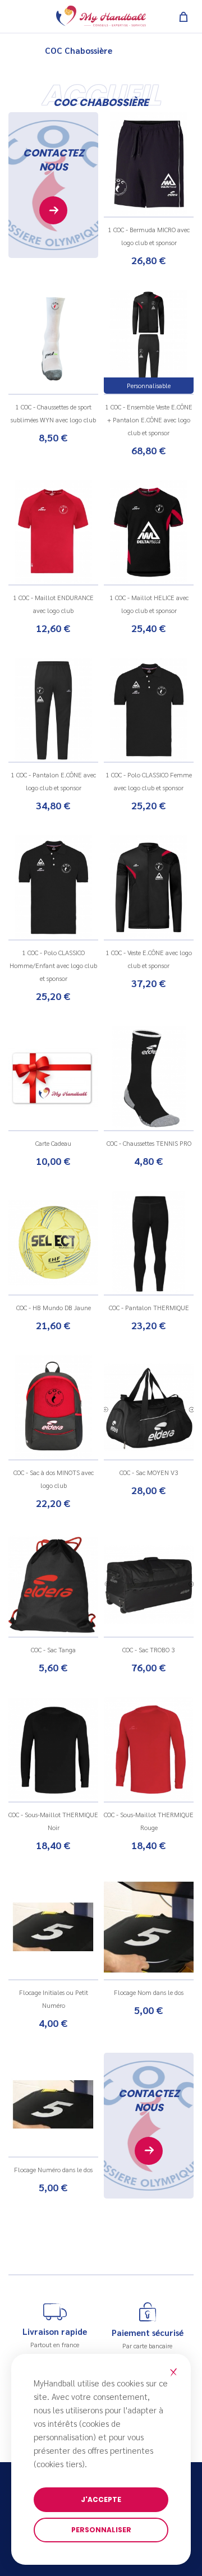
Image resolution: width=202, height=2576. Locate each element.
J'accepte (101, 2499)
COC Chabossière (79, 50)
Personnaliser (101, 2530)
